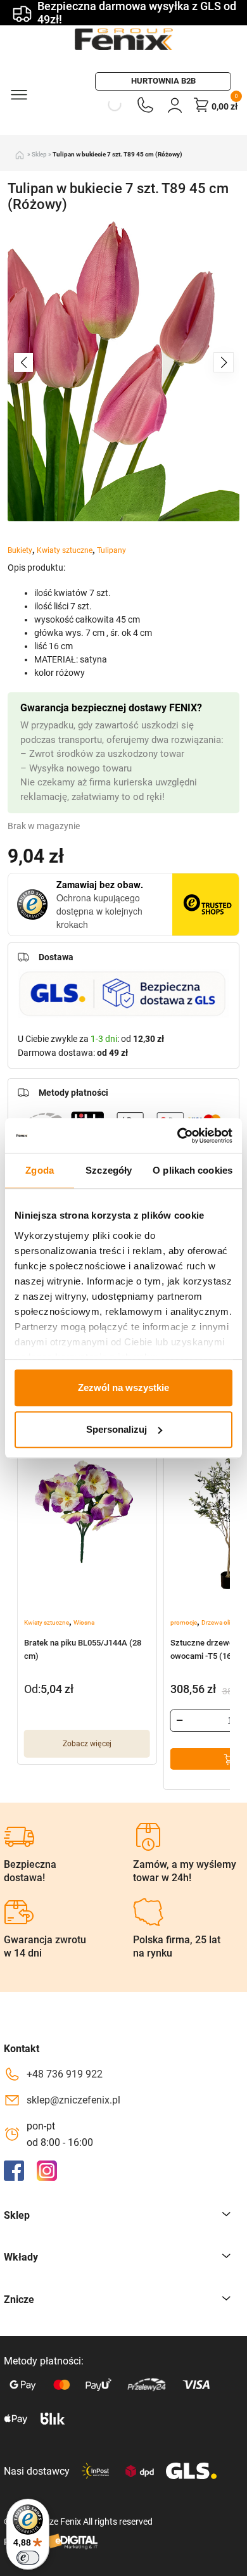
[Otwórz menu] (18, 94)
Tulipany (111, 550)
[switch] (28, 2558)
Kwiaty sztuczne (65, 550)
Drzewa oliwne (222, 1622)
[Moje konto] (175, 105)
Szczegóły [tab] (109, 1170)
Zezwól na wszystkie (123, 1387)
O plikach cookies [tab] (193, 1170)
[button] (224, 362)
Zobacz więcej (87, 1744)
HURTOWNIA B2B (163, 81)
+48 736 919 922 (65, 2074)
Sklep (39, 154)
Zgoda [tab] (40, 1170)
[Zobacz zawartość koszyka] (201, 105)
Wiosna (84, 1622)
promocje (184, 1622)
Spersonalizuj (117, 1429)
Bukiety (20, 550)
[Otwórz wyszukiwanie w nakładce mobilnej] (114, 105)
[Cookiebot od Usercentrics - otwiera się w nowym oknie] (178, 1136)
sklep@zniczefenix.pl (73, 2100)
